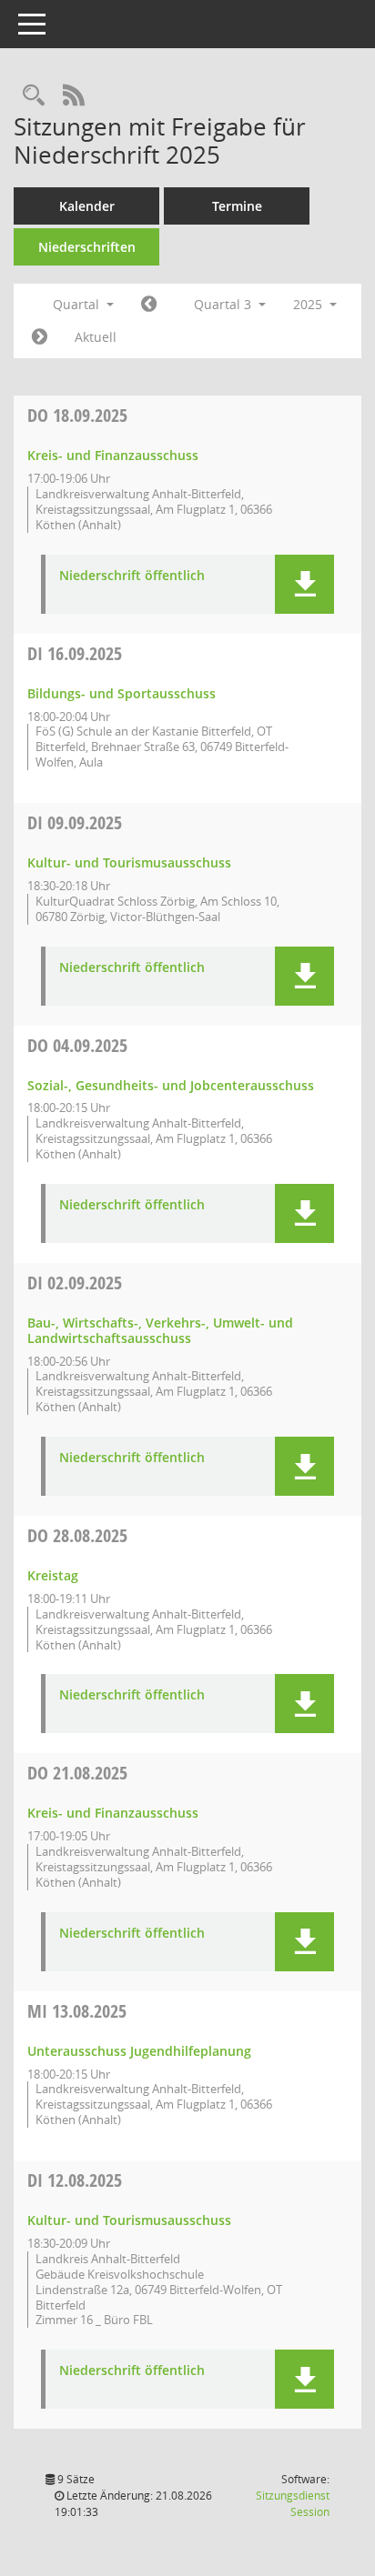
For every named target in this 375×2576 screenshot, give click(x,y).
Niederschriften (87, 247)
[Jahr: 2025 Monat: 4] (149, 305)
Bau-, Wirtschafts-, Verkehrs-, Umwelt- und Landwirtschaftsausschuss (160, 1330)
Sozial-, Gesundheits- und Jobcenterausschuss (171, 1085)
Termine (237, 206)
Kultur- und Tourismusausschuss (129, 862)
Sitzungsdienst (293, 2504)
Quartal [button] (78, 304)
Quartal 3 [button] (224, 304)
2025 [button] (309, 304)
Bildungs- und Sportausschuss (122, 693)
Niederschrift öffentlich (132, 576)
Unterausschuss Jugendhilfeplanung (139, 2051)
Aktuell (96, 337)
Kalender (87, 206)
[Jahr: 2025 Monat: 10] (40, 337)
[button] (304, 584)
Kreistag (53, 1575)
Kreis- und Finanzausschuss (113, 455)
